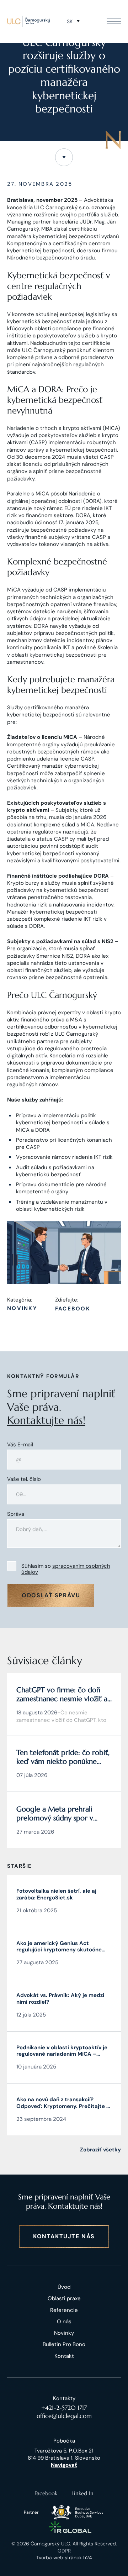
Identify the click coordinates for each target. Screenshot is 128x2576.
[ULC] (28, 21)
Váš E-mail (20, 1445)
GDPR (64, 2551)
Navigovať (64, 2465)
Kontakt (64, 2356)
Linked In (82, 2493)
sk (70, 21)
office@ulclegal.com (64, 2416)
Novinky (22, 1308)
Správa (16, 1514)
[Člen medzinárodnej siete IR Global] (70, 2527)
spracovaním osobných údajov (66, 1569)
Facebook (73, 1309)
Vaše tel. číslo (24, 1479)
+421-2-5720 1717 (64, 2408)
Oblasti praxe (64, 2298)
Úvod (64, 2287)
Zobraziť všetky (100, 2150)
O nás (64, 2322)
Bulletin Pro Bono (64, 2344)
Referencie (64, 2310)
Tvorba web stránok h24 (64, 2557)
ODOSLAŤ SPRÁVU (51, 1595)
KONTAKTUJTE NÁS (64, 2236)
